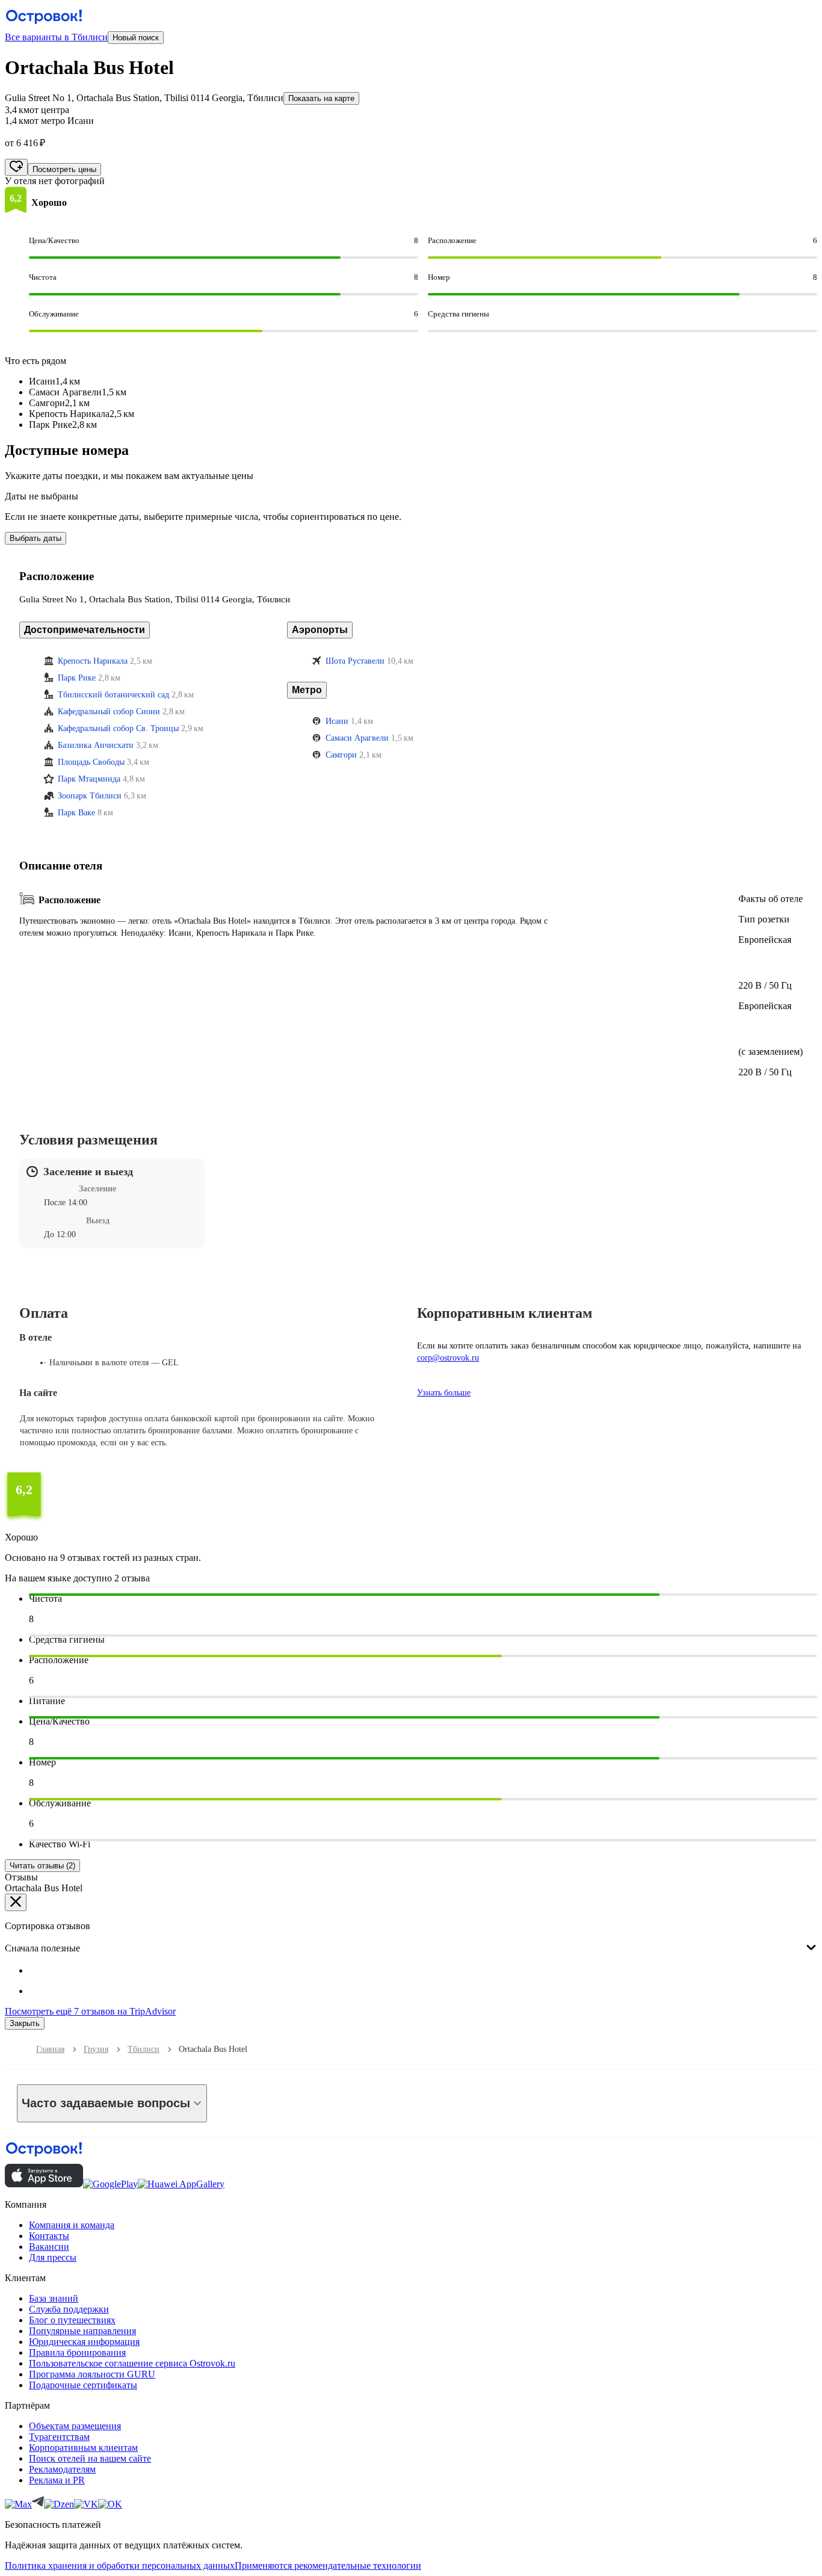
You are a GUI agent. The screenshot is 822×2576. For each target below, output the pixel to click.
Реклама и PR (57, 2480)
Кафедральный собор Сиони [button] (109, 712)
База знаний (54, 2298)
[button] (16, 200)
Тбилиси (144, 2049)
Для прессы (53, 2257)
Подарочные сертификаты (83, 2385)
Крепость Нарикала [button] (93, 661)
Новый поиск (136, 38)
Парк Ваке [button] (76, 813)
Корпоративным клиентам (83, 2448)
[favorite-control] (16, 167)
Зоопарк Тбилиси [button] (90, 796)
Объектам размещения (75, 2426)
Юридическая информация (84, 2342)
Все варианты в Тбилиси (56, 37)
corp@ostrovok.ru (448, 1358)
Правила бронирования (77, 2352)
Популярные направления (82, 2331)
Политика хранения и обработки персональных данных (120, 2565)
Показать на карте (321, 98)
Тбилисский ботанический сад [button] (113, 695)
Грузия (96, 2049)
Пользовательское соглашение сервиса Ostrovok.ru (132, 2363)
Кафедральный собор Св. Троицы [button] (118, 728)
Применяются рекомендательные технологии (328, 2565)
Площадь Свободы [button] (91, 762)
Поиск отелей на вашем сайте (90, 2458)
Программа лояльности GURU (92, 2374)
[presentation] (411, 1938)
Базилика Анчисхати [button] (96, 745)
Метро (307, 690)
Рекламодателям (62, 2469)
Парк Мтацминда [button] (89, 779)
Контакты (49, 2236)
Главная (50, 2049)
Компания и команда (72, 2225)
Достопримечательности (85, 630)
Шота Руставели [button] (355, 661)
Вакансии (49, 2247)
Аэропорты (320, 630)
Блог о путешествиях (72, 2320)
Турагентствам (59, 2437)
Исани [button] (337, 721)
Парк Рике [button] (77, 678)
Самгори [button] (341, 755)
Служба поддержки (69, 2309)
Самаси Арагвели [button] (357, 738)
